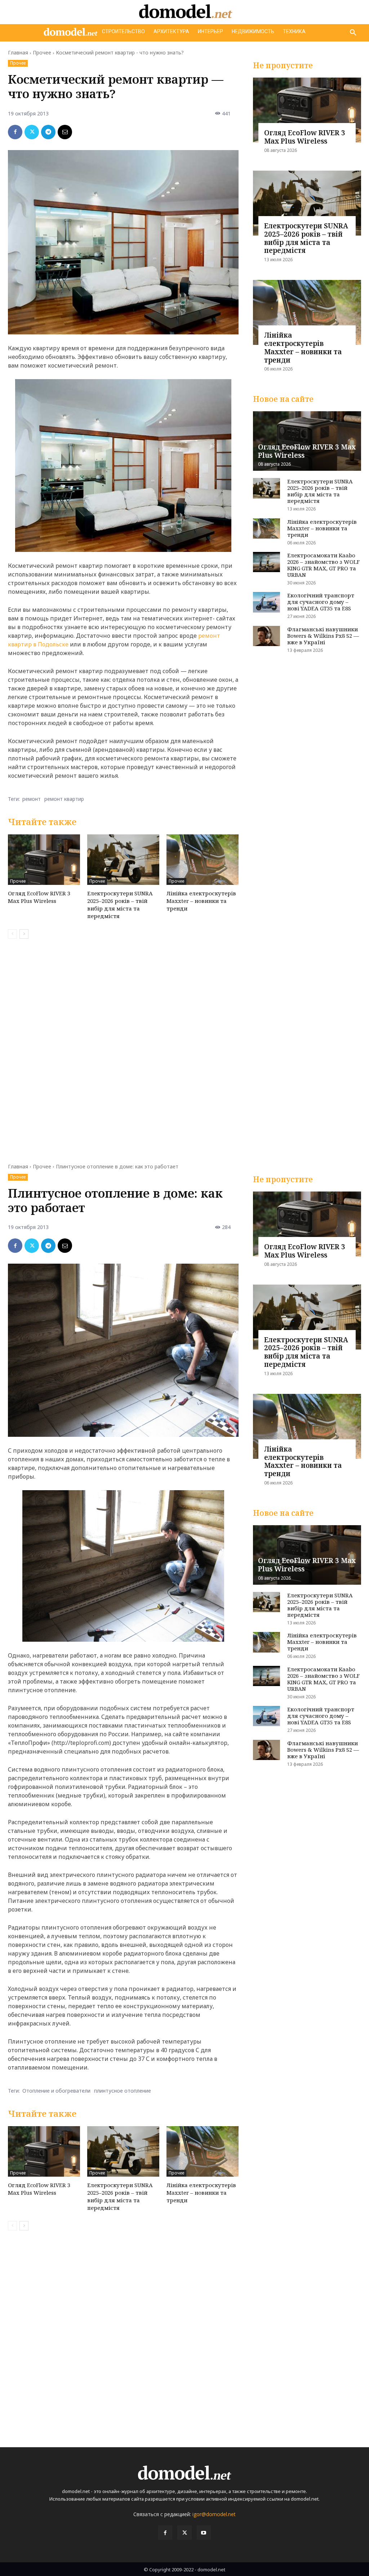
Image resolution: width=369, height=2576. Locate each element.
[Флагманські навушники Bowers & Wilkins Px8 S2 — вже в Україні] (266, 636)
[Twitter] (32, 132)
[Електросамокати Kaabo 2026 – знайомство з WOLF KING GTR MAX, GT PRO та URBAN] (266, 562)
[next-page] (24, 934)
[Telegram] (48, 132)
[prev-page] (12, 934)
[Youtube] (204, 2533)
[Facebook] (15, 132)
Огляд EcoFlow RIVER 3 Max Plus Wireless (39, 897)
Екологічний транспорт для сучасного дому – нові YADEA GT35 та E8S (321, 602)
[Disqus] (123, 1046)
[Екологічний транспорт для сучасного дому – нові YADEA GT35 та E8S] (266, 602)
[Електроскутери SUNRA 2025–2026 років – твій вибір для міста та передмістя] (123, 860)
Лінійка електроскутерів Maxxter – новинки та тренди (201, 901)
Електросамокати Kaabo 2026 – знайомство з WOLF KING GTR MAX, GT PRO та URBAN (323, 565)
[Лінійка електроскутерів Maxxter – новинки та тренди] (203, 860)
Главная (18, 52)
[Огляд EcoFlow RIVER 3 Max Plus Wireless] (44, 860)
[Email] (65, 132)
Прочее (42, 52)
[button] (353, 33)
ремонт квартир (64, 799)
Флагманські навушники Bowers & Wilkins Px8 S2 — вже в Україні (323, 636)
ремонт (32, 799)
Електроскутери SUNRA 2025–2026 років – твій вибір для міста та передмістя (120, 905)
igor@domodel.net (214, 2514)
